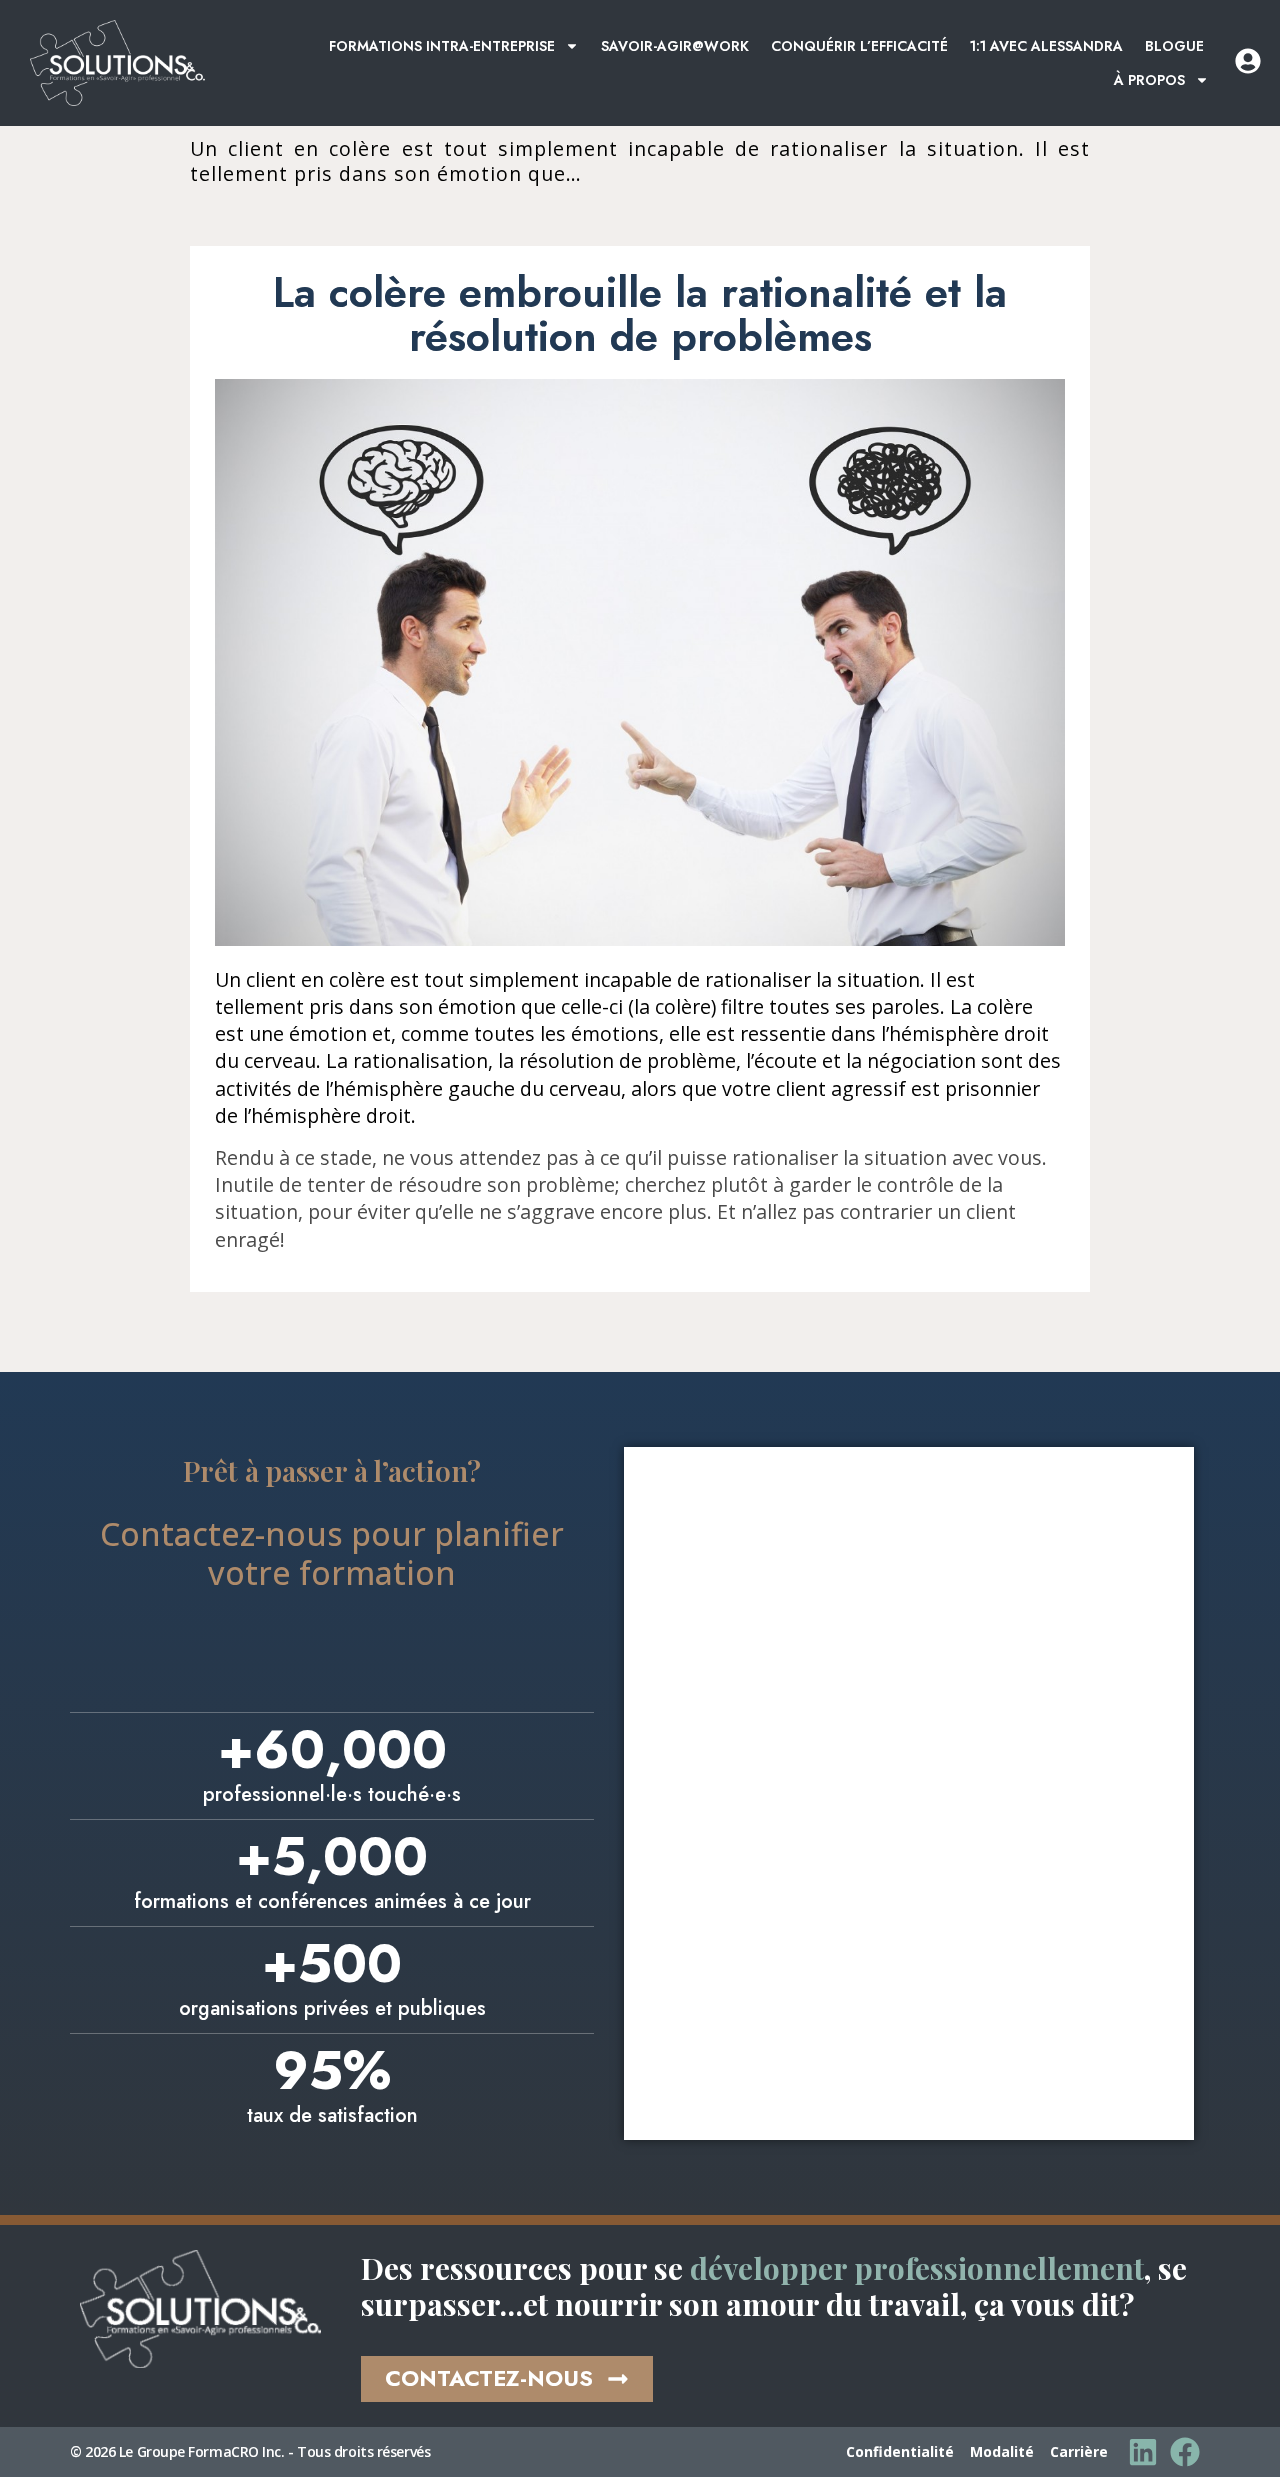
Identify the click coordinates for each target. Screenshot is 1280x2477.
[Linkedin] (1143, 2452)
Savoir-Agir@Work (675, 46)
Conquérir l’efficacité (859, 46)
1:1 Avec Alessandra (1046, 46)
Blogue (1174, 46)
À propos (1149, 80)
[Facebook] (1185, 2452)
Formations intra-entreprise (442, 46)
